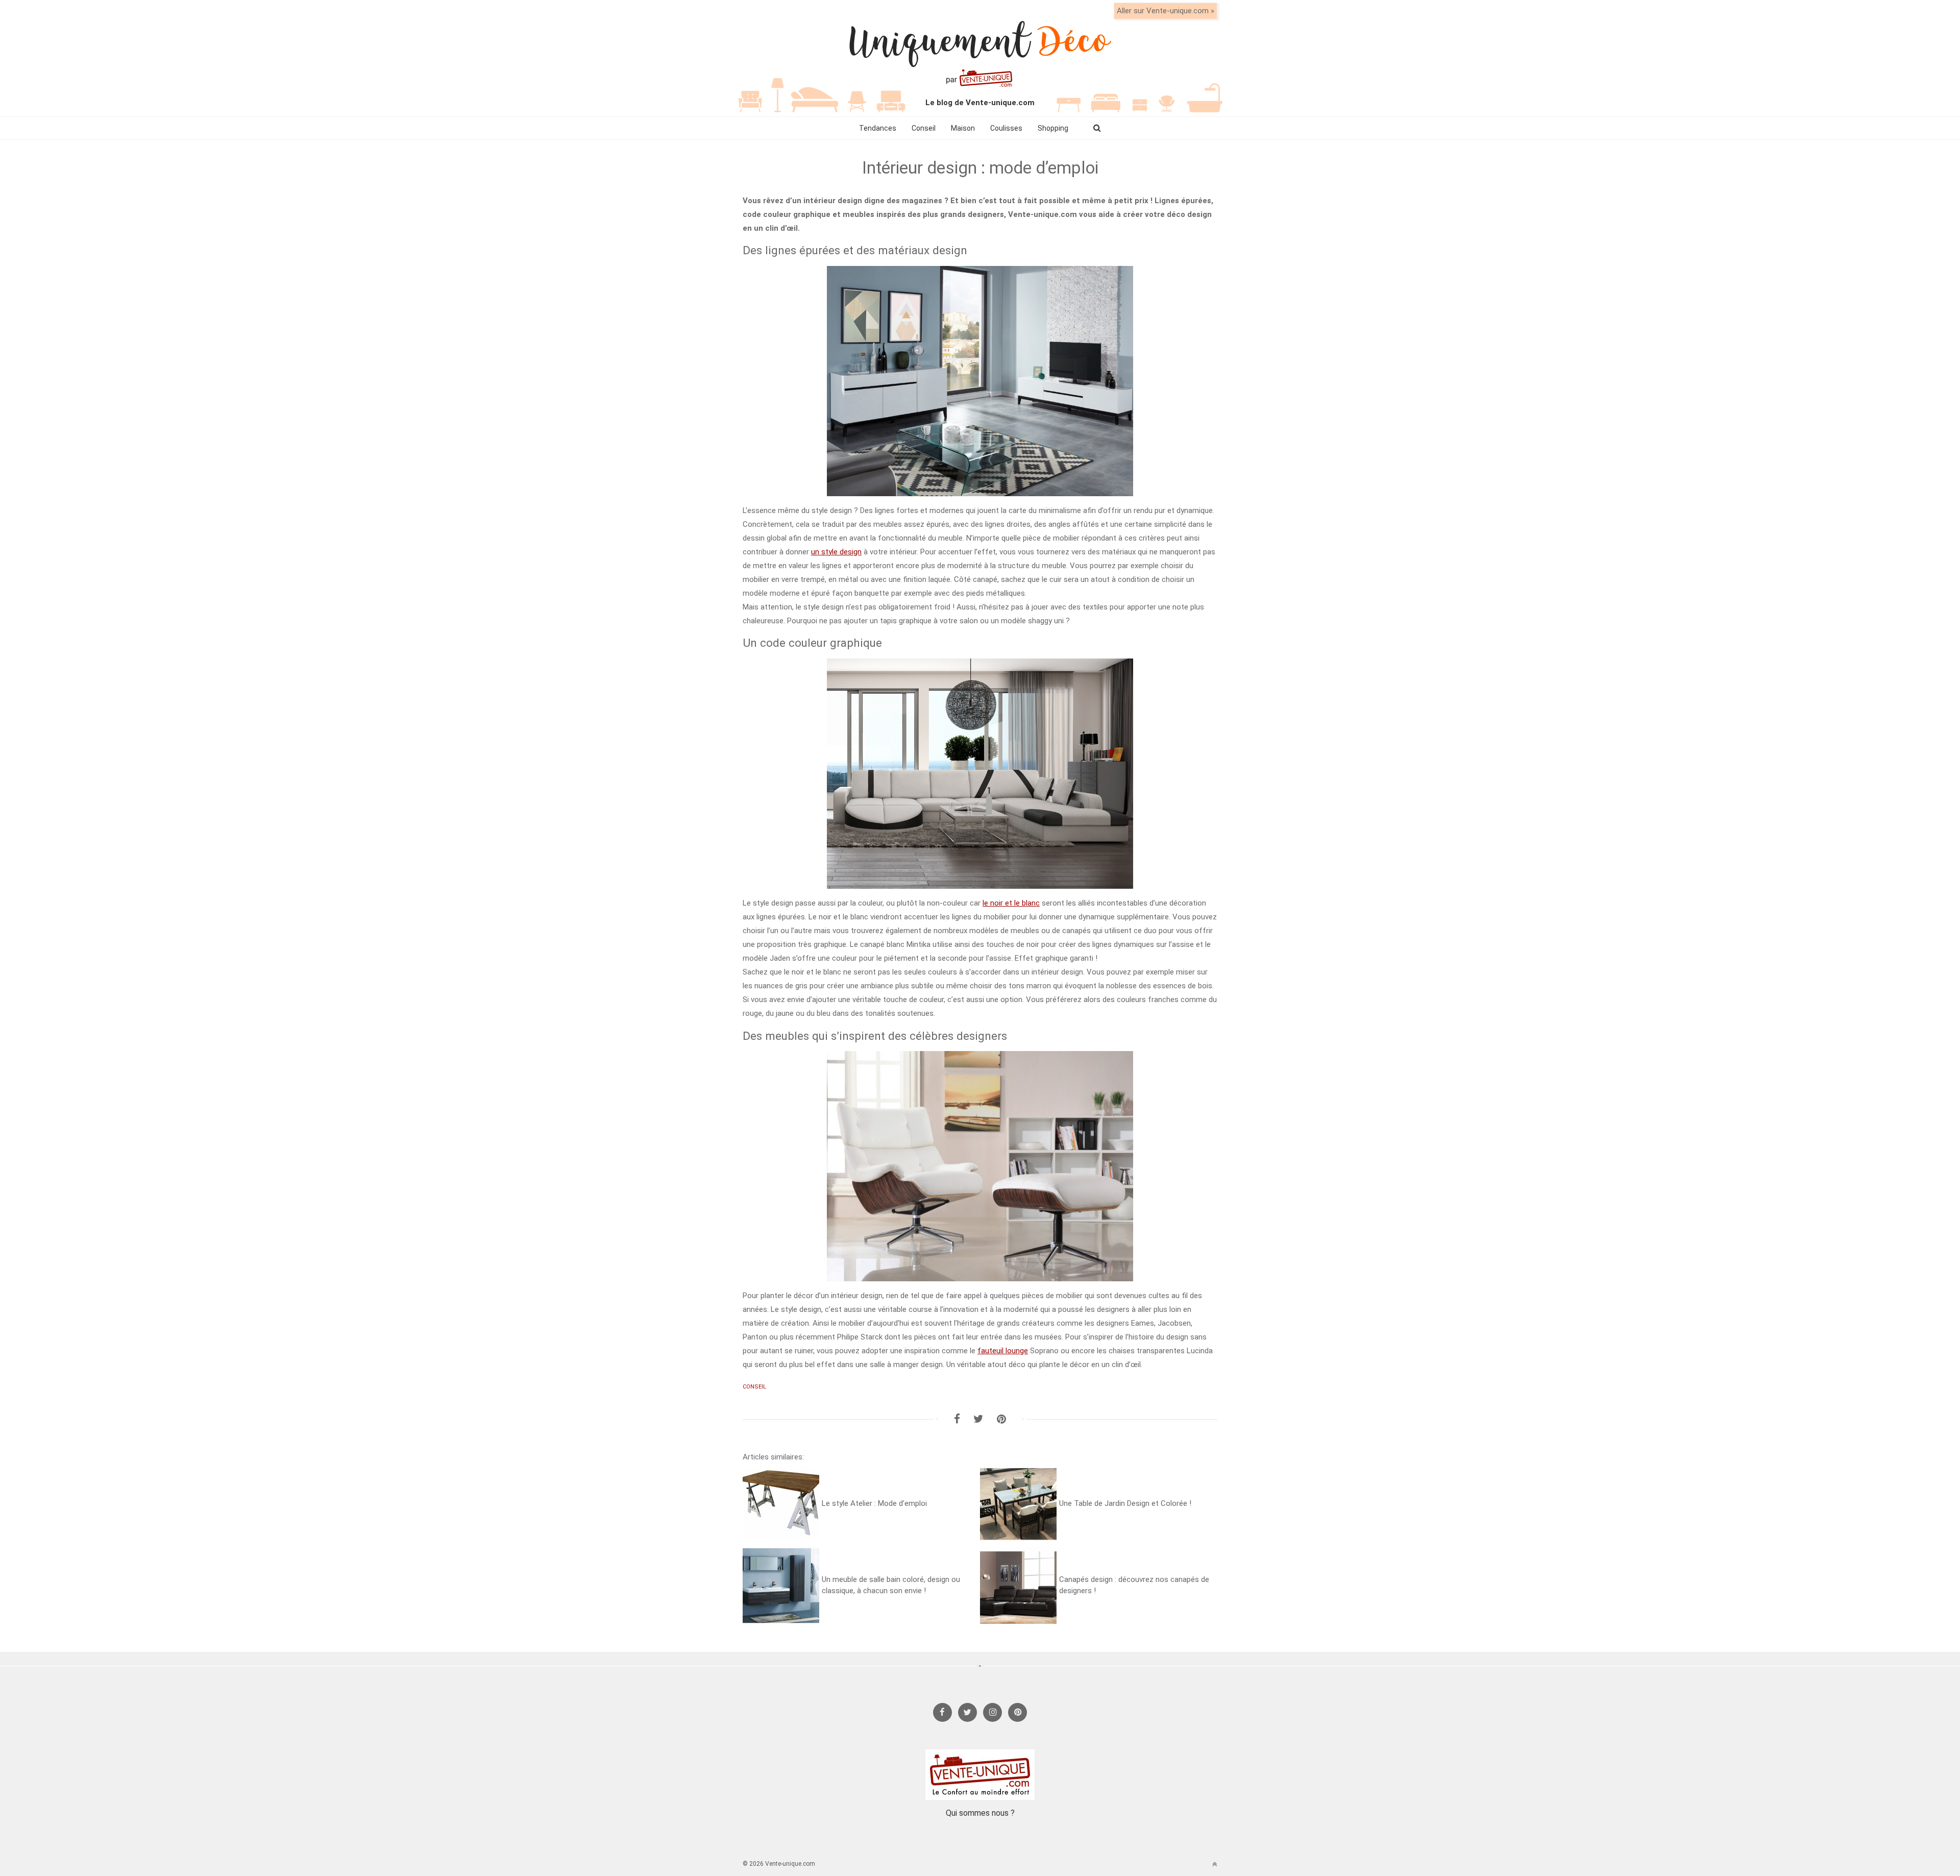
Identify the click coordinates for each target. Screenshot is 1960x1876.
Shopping (1053, 128)
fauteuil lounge (1003, 1351)
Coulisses (1006, 128)
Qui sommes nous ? (980, 1813)
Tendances (878, 128)
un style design (836, 552)
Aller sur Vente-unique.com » (1166, 11)
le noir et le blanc (1011, 903)
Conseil (924, 128)
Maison (963, 128)
